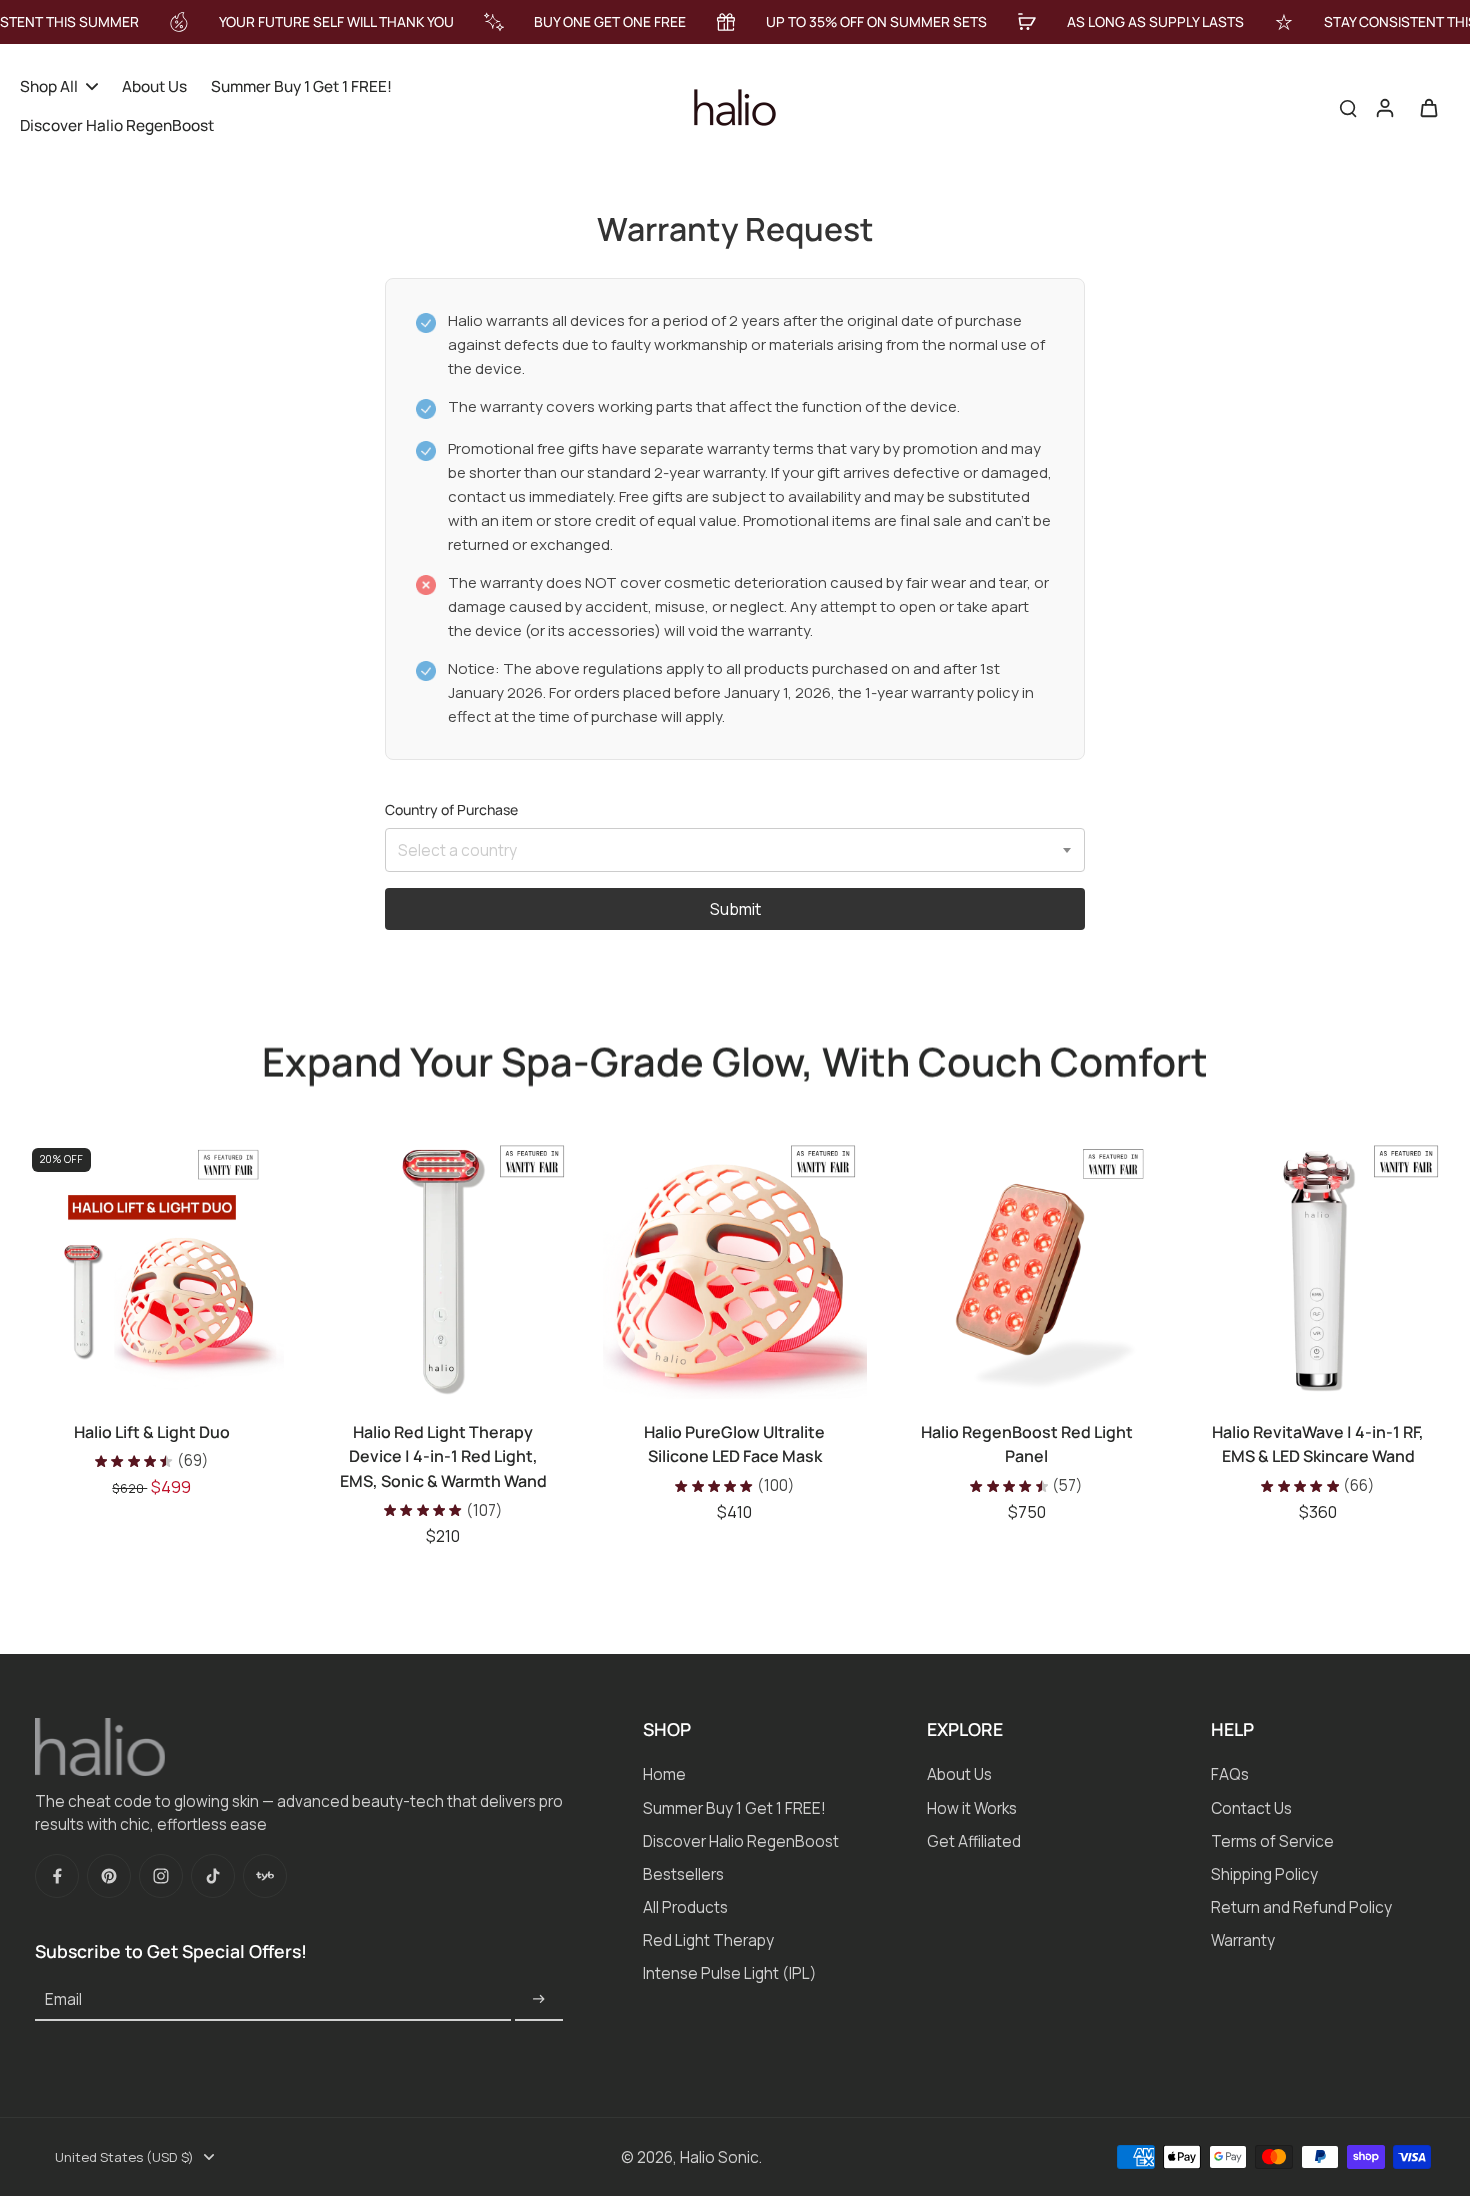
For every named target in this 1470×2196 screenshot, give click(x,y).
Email (63, 1999)
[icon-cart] (1428, 107)
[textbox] (735, 851)
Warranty (1243, 1940)
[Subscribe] (539, 1999)
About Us (959, 1774)
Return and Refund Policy (1301, 1907)
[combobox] (735, 850)
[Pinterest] (109, 1876)
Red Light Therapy (708, 1940)
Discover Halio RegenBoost (741, 1841)
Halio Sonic (719, 2157)
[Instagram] (161, 1876)
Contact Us (1251, 1808)
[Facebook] (57, 1876)
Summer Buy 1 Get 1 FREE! (734, 1808)
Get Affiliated (974, 1841)
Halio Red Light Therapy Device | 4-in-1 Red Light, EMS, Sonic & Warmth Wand (443, 1456)
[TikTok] (213, 1876)
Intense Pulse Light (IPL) (730, 1973)
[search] (1348, 107)
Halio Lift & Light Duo (152, 1432)
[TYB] (265, 1876)
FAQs (1230, 1774)
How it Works (972, 1808)
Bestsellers (683, 1874)
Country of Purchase (451, 809)
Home (664, 1774)
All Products (685, 1907)
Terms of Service (1272, 1841)
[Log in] (1384, 107)
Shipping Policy (1264, 1874)
